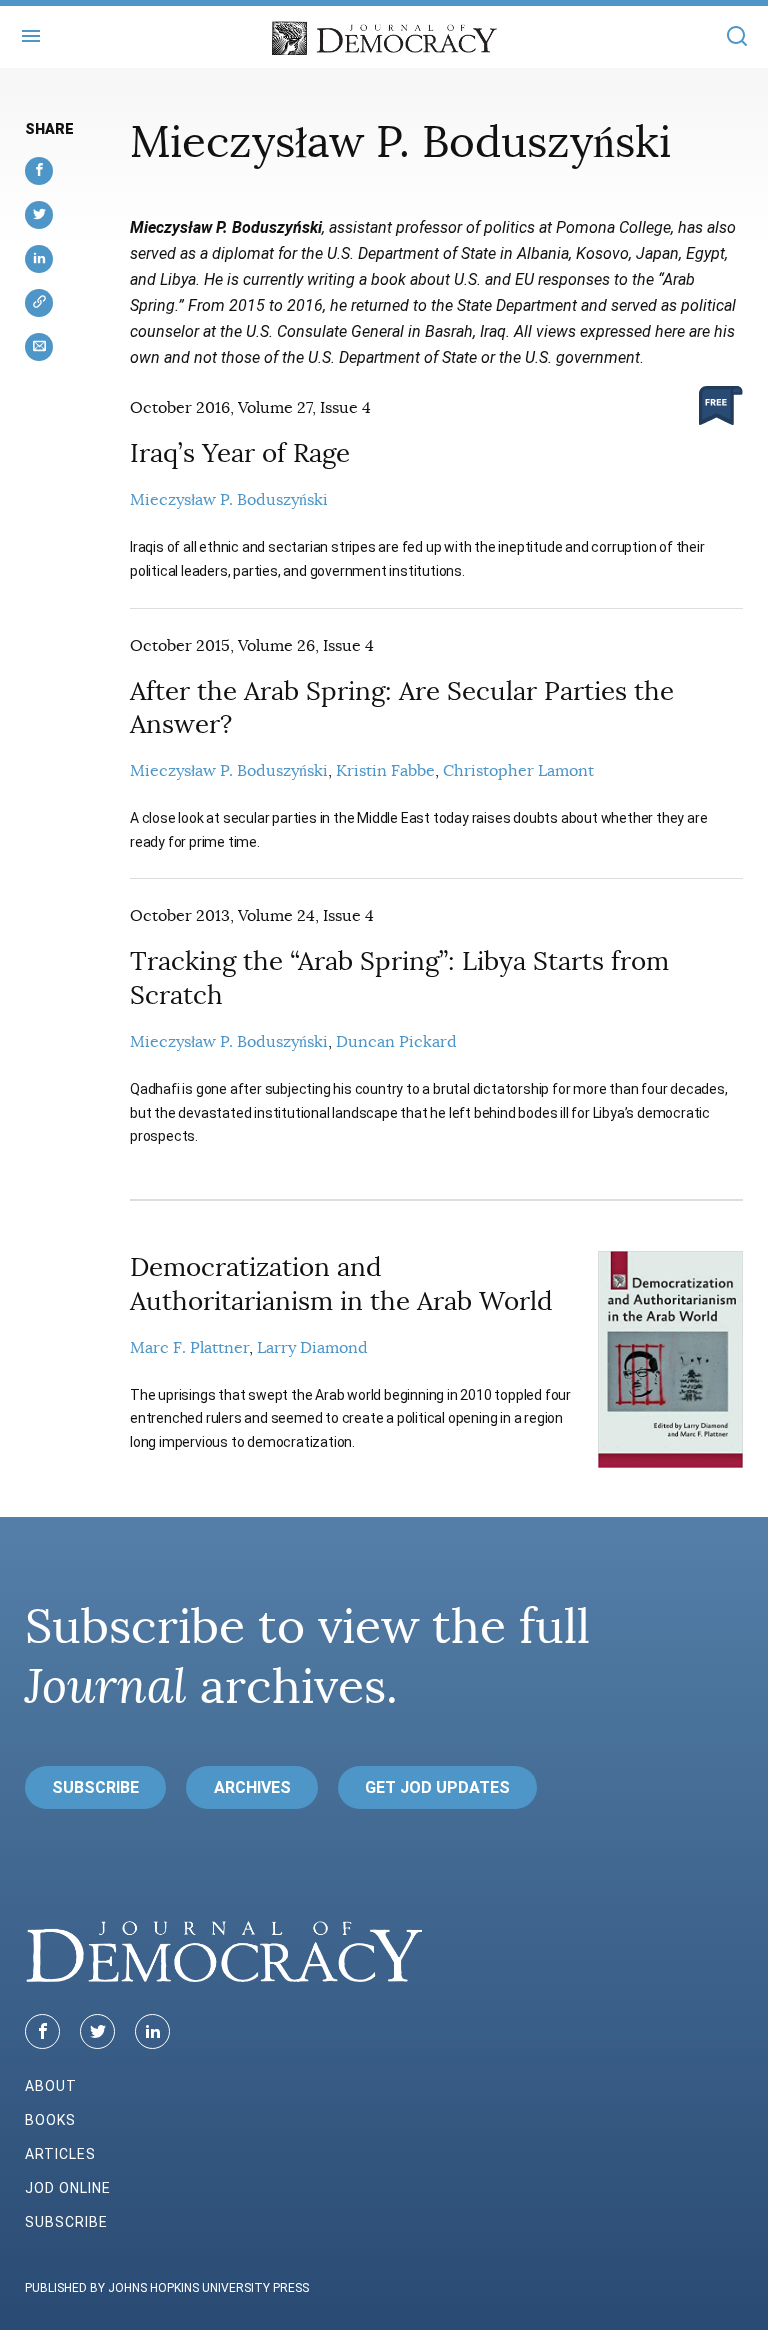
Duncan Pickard (396, 1042)
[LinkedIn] (152, 2031)
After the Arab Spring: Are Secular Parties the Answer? (402, 708)
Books (50, 2120)
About (51, 2086)
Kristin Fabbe (385, 771)
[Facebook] (42, 2031)
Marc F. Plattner (189, 1348)
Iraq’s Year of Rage (240, 453)
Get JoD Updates (437, 1787)
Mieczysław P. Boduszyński (229, 500)
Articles (60, 2154)
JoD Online (68, 2188)
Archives (252, 1787)
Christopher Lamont (518, 771)
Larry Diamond (312, 1348)
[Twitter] (97, 2031)
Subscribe (95, 1787)
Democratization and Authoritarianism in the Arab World (341, 1284)
